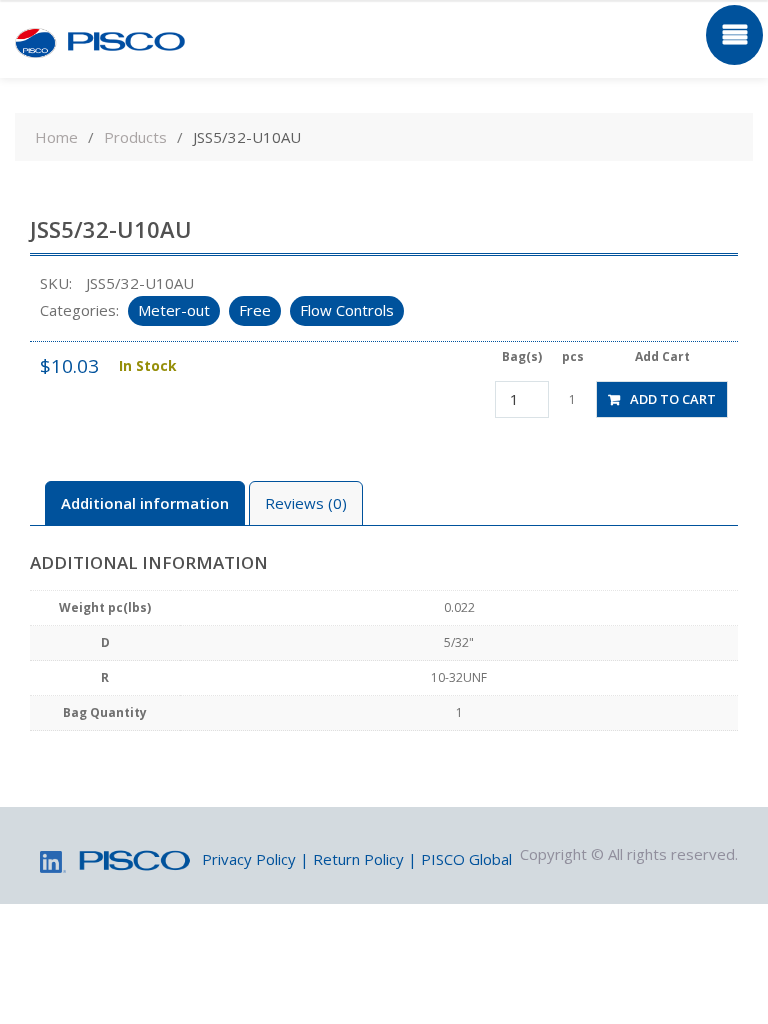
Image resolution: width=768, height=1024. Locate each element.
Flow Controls (347, 310)
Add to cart (673, 399)
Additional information (145, 503)
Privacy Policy (249, 859)
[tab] (145, 503)
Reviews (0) (306, 503)
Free (255, 310)
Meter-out (174, 310)
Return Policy (358, 859)
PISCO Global (466, 859)
